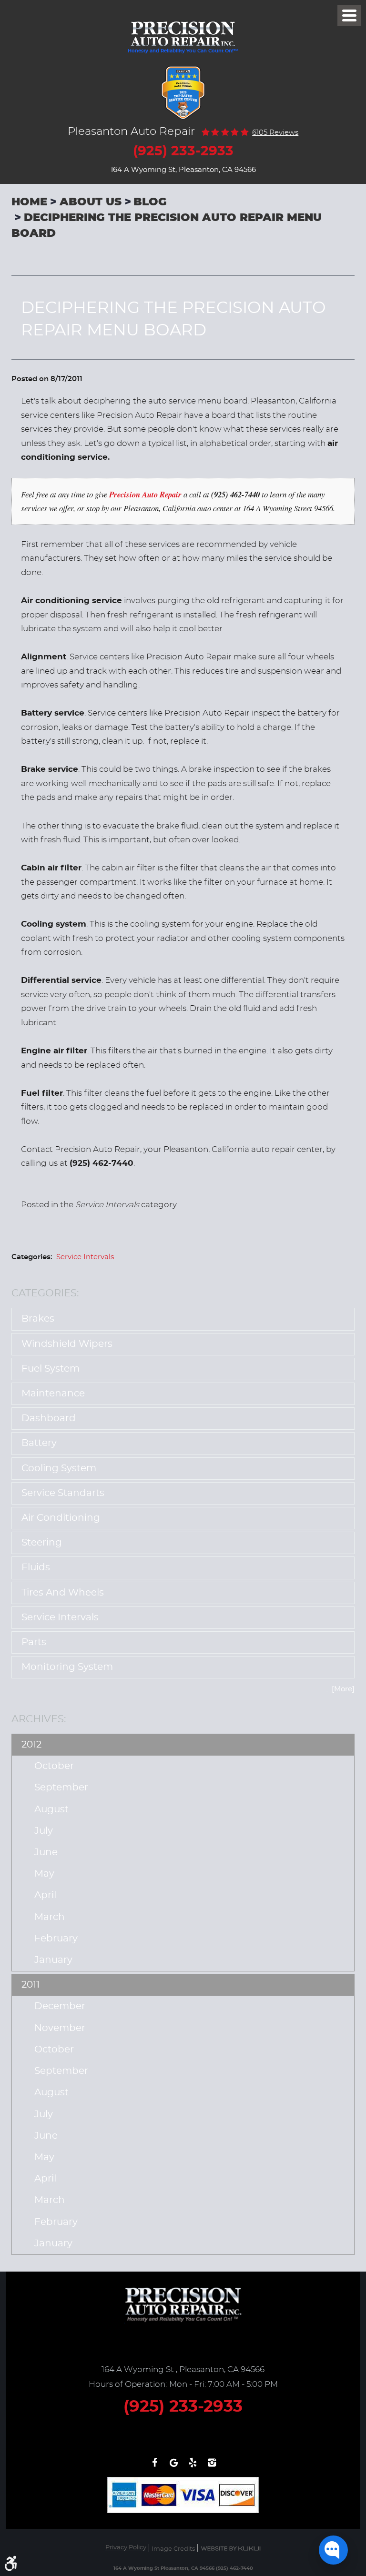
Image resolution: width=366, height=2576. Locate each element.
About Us (91, 202)
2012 (31, 1745)
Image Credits (173, 2549)
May (44, 1874)
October (54, 1766)
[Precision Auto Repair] (183, 29)
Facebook (154, 2467)
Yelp (193, 2467)
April (45, 1895)
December (60, 2006)
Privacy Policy (126, 2548)
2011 (30, 1985)
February (56, 1939)
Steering (42, 1543)
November (60, 2028)
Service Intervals (85, 1257)
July (44, 1831)
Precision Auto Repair (145, 494)
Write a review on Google (173, 2467)
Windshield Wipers (67, 1344)
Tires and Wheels (63, 1593)
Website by (231, 2549)
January (53, 1960)
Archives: (39, 1719)
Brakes (38, 1319)
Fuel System (51, 1369)
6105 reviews (275, 133)
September (61, 1788)
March (50, 1917)
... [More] (340, 1689)
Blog (150, 202)
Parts (34, 1642)
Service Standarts (63, 1493)
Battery (39, 1443)
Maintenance (53, 1394)
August (51, 1809)
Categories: (45, 1293)
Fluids (36, 1567)
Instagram (212, 2467)
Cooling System (59, 1468)
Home (29, 202)
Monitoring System (67, 1667)
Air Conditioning (61, 1518)
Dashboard (49, 1418)
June (46, 1852)
